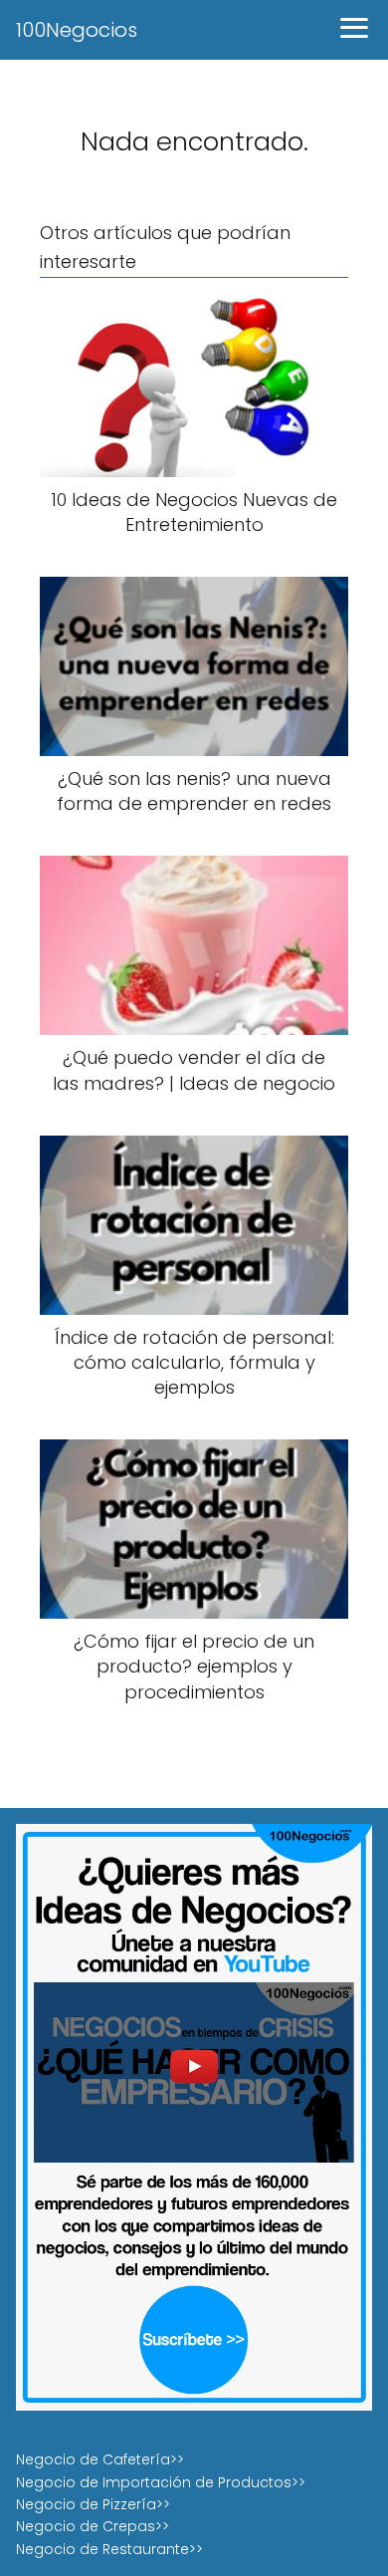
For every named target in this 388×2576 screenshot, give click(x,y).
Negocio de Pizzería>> (93, 2504)
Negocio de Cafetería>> (100, 2459)
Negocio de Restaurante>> (109, 2549)
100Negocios (77, 30)
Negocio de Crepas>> (93, 2526)
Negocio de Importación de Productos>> (161, 2482)
